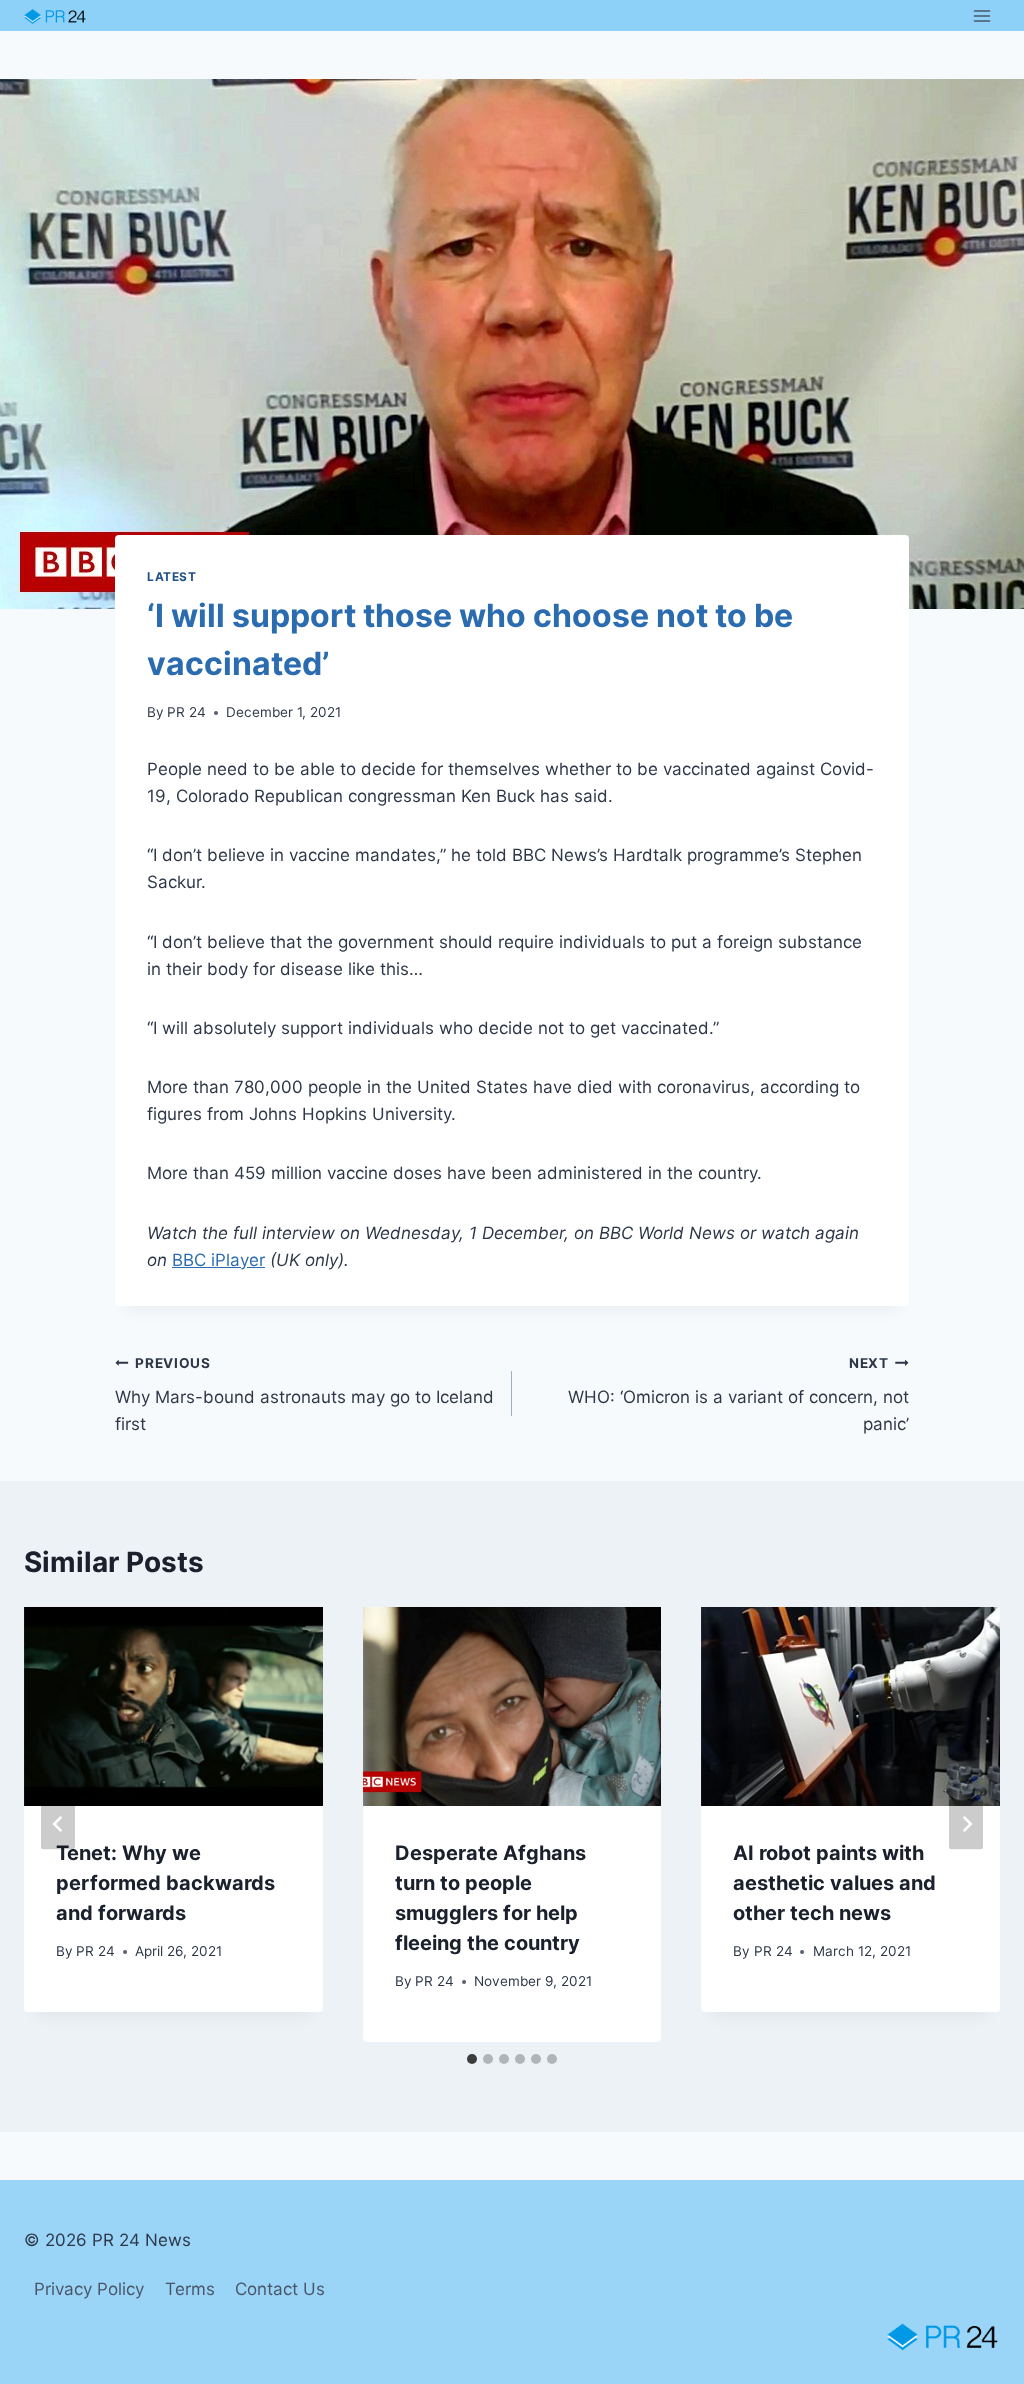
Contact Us (280, 2289)
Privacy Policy (89, 2289)
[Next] (966, 1824)
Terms (190, 2289)
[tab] (472, 2059)
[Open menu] (981, 15)
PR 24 (186, 712)
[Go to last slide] (58, 1824)
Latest (172, 576)
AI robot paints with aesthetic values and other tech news (834, 1883)
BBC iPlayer (218, 1260)
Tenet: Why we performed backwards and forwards (165, 1883)
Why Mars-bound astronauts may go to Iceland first (304, 1395)
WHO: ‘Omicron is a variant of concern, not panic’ (738, 1395)
